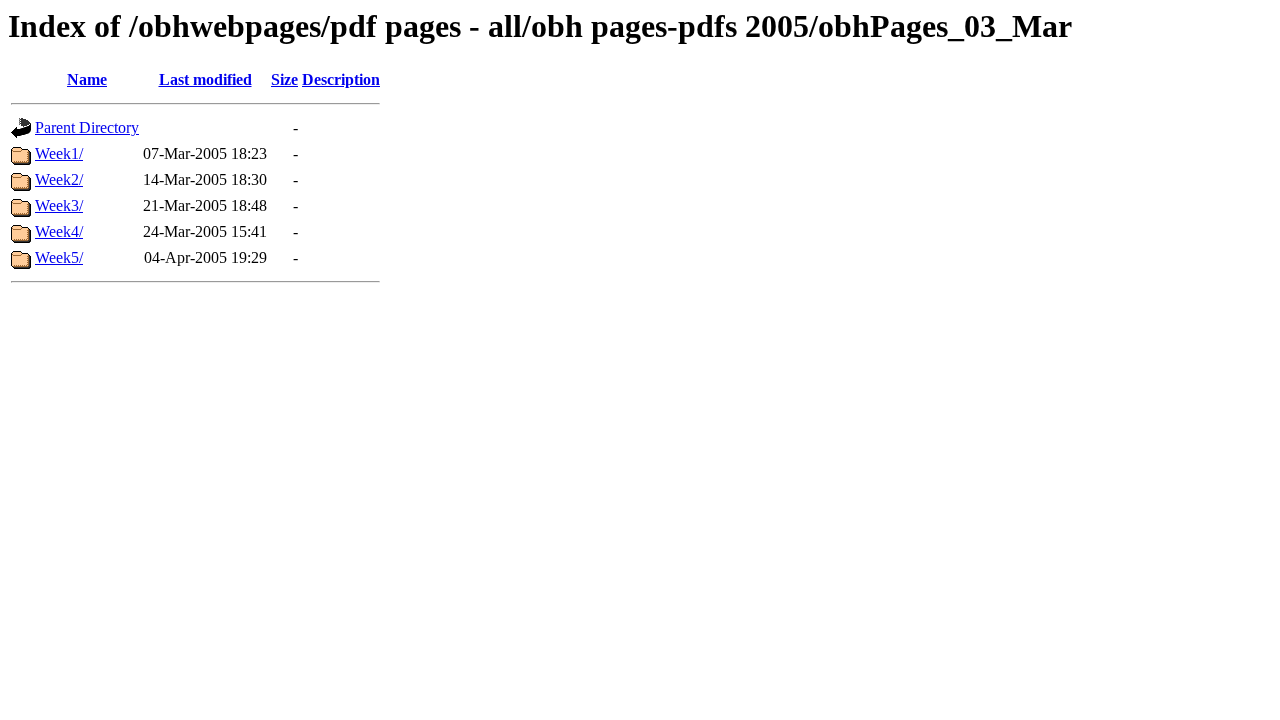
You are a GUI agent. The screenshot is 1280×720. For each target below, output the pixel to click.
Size (284, 79)
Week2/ (59, 179)
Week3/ (59, 205)
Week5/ (59, 257)
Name (87, 79)
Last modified (205, 79)
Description (341, 79)
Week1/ (59, 153)
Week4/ (59, 231)
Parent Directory (87, 127)
